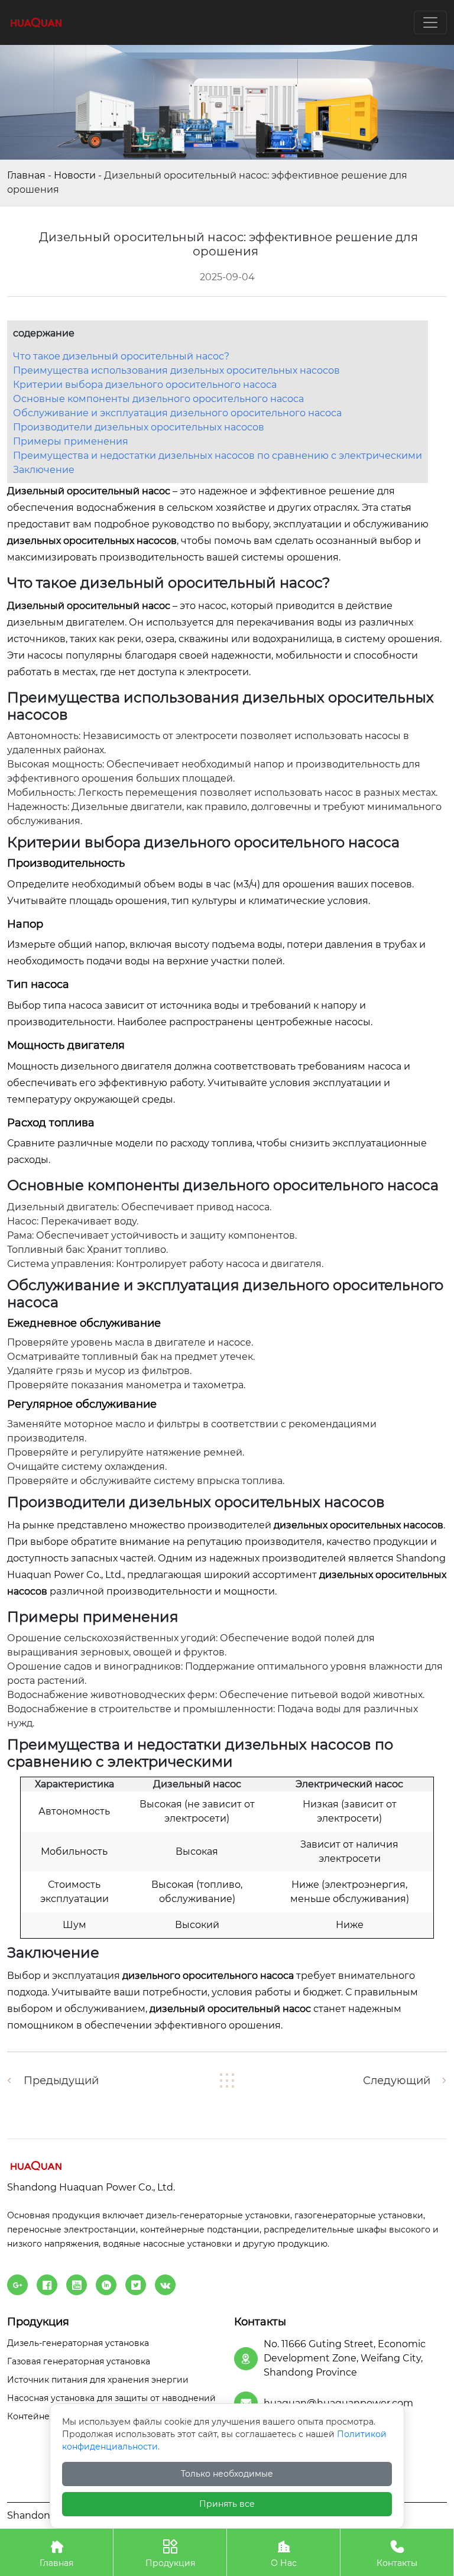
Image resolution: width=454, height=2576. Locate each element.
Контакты (397, 2554)
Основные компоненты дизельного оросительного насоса (158, 399)
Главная (26, 175)
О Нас (284, 2554)
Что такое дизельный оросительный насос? (121, 356)
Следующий (397, 2081)
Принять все (227, 2504)
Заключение (44, 470)
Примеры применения (71, 441)
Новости (75, 175)
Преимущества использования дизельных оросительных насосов (176, 370)
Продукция (170, 2554)
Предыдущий (61, 2081)
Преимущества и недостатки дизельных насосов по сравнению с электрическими (218, 456)
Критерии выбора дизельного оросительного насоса (145, 385)
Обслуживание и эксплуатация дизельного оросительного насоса (177, 413)
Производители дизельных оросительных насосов (139, 427)
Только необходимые (227, 2474)
